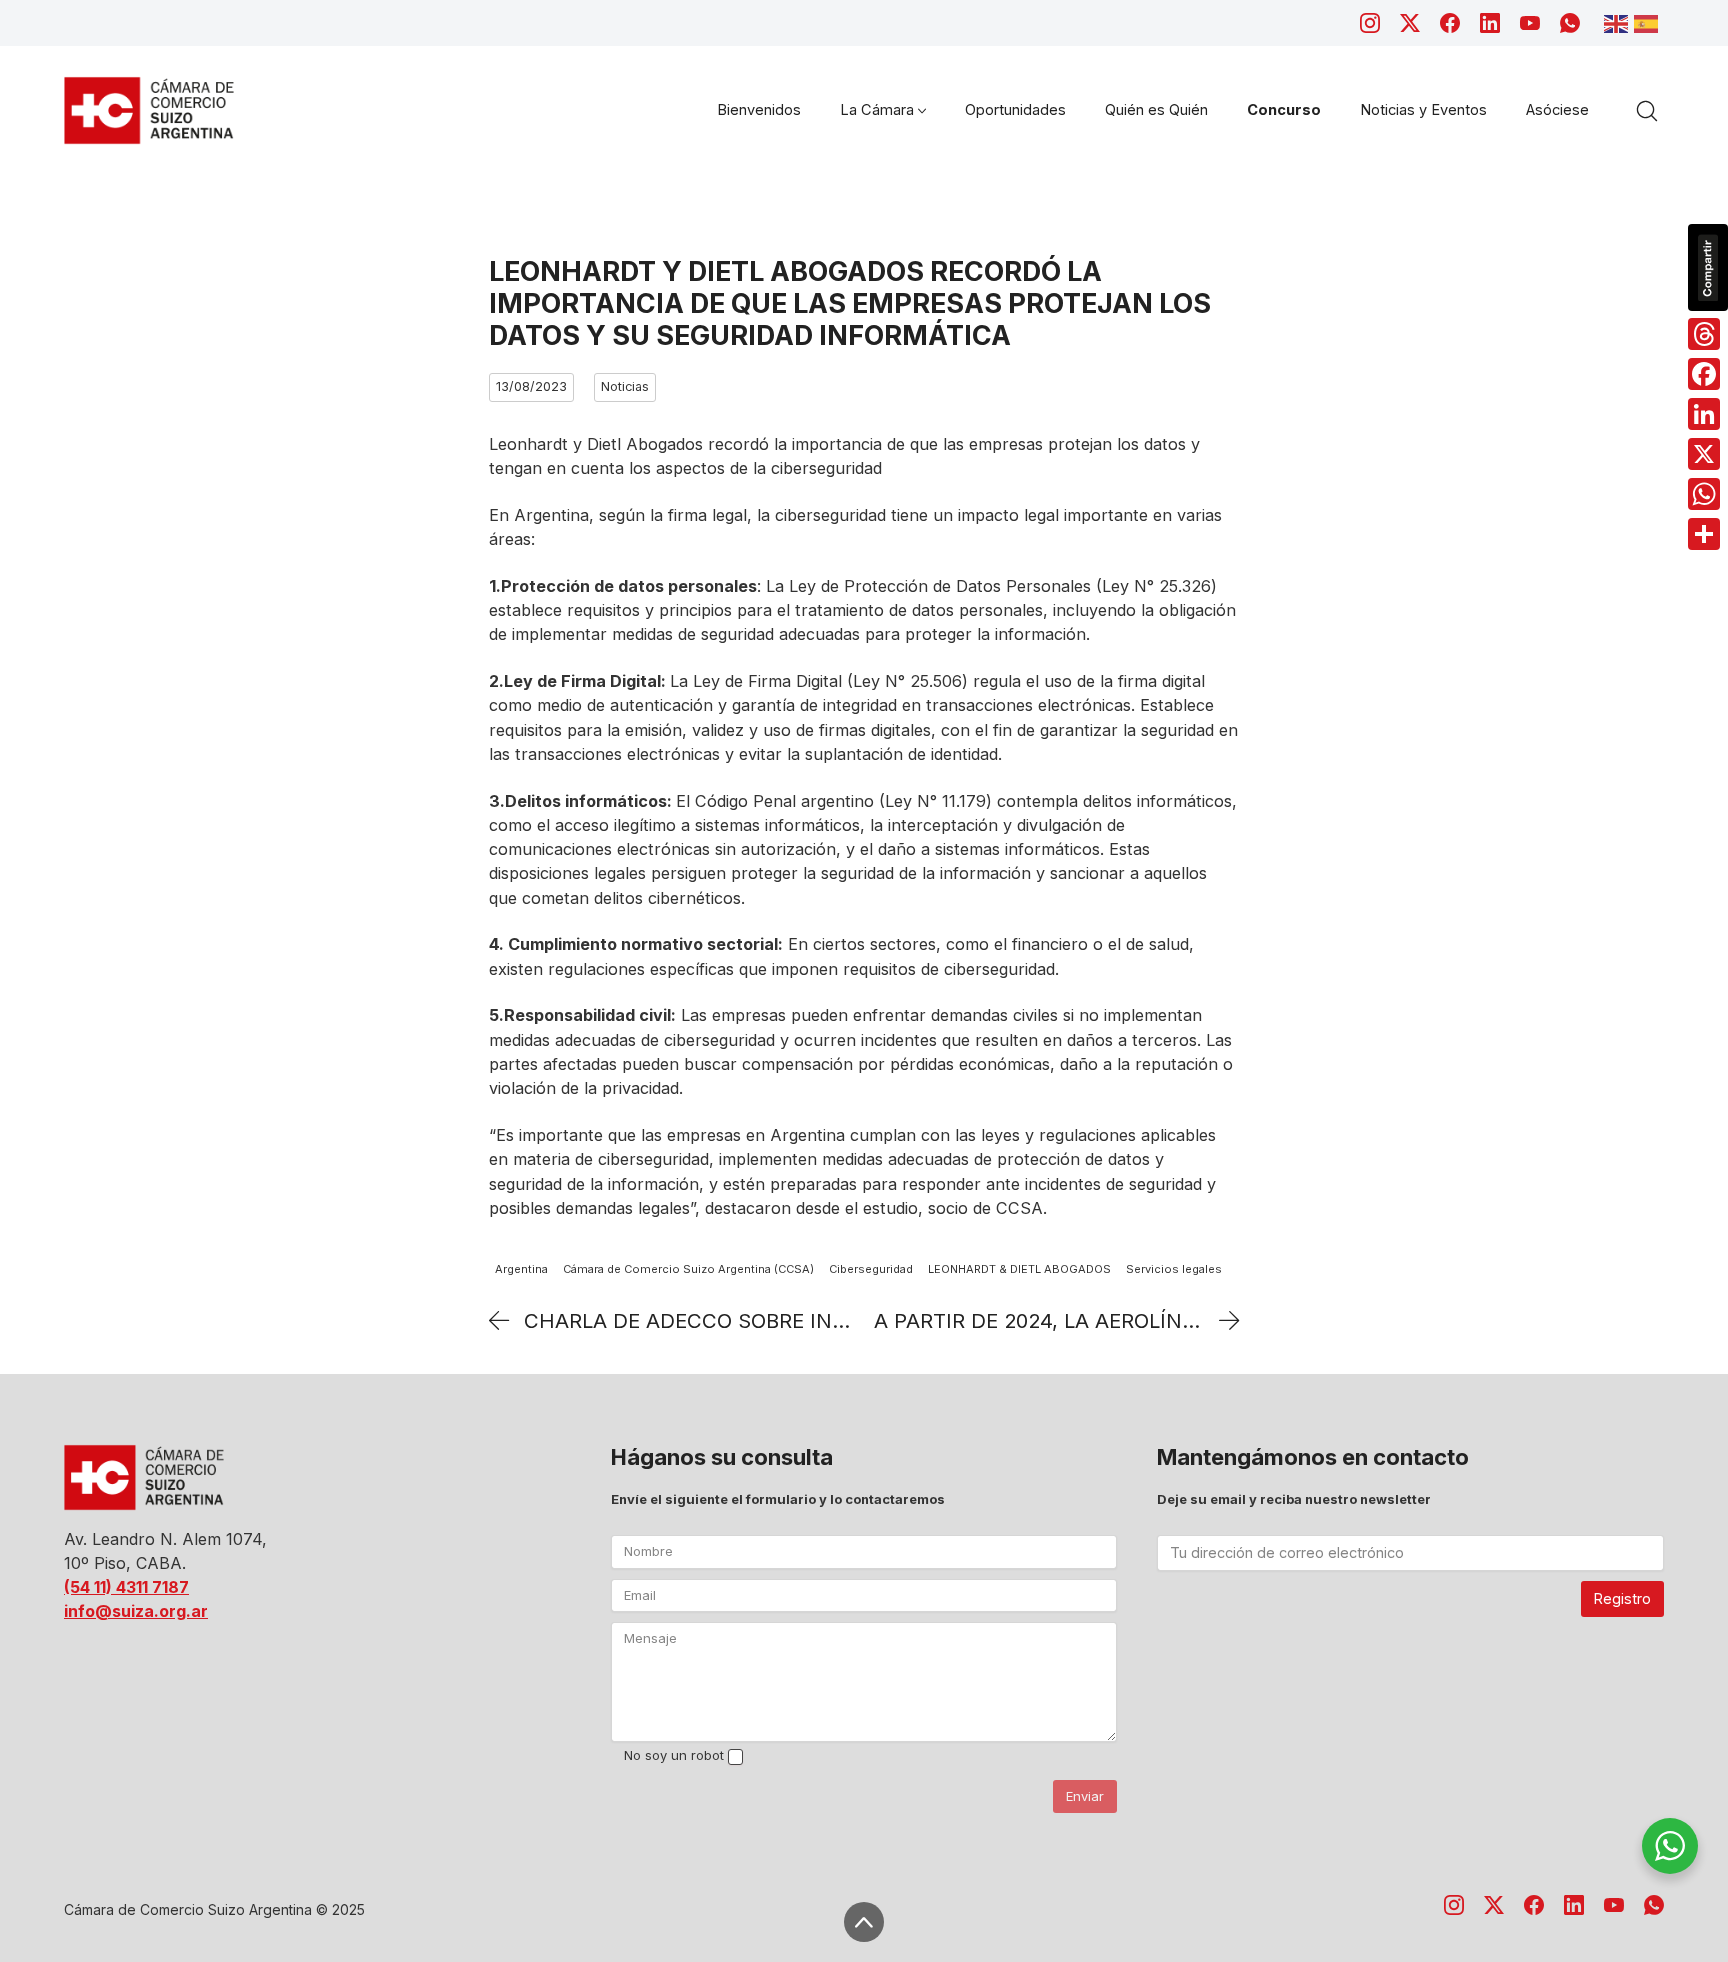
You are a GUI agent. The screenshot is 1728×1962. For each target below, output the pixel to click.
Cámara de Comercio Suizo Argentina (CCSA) (688, 1269)
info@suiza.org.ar (136, 1611)
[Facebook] (1450, 23)
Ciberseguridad (871, 1269)
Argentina (521, 1269)
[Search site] (1647, 111)
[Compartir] (1704, 534)
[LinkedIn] (1490, 23)
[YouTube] (1530, 23)
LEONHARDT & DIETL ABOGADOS (1019, 1269)
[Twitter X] (1410, 23)
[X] (1704, 454)
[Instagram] (1370, 23)
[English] (1619, 22)
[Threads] (1704, 334)
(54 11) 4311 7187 (126, 1587)
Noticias (625, 386)
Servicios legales (1174, 1269)
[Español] (1649, 22)
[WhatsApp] (1570, 23)
